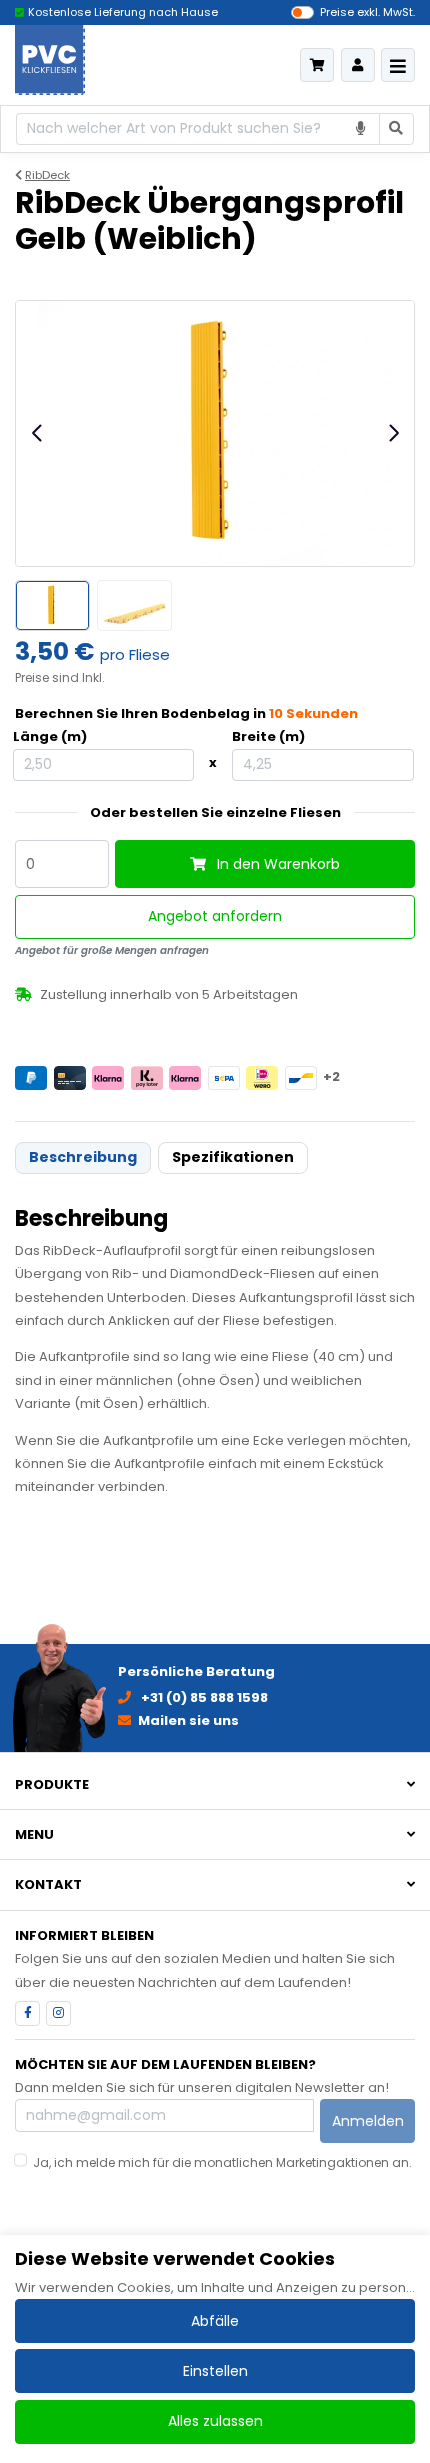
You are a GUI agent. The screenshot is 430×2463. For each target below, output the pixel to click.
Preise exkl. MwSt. (367, 12)
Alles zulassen (215, 2421)
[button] (215, 1784)
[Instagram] (58, 2013)
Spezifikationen (233, 1157)
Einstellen (215, 2371)
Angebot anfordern (215, 916)
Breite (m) (268, 736)
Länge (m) (50, 736)
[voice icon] (361, 129)
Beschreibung (83, 1157)
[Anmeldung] (358, 65)
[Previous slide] (38, 433)
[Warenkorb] (317, 65)
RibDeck (47, 175)
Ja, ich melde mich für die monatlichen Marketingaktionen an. (222, 2162)
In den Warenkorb (276, 864)
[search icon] (397, 129)
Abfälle (215, 2321)
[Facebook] (27, 2013)
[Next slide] (393, 433)
